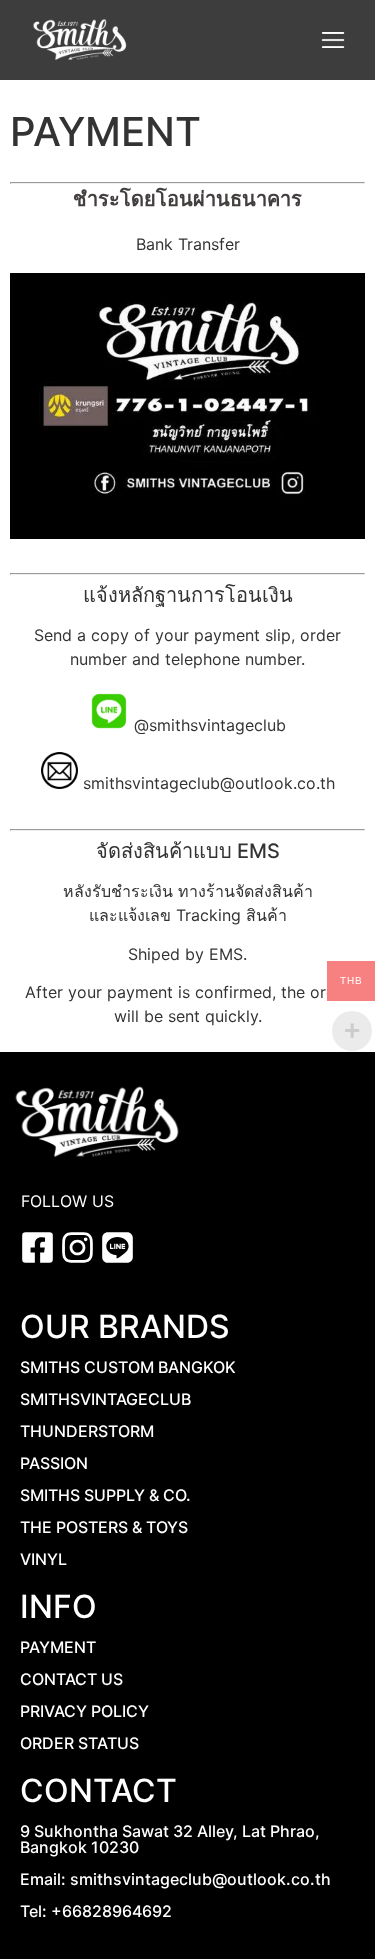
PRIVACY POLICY (84, 1711)
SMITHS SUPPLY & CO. (105, 1495)
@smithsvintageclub (207, 725)
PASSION (54, 1463)
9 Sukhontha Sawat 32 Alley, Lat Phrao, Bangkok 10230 (170, 1839)
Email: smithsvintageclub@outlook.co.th (175, 1879)
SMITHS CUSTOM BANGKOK (128, 1367)
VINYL (43, 1559)
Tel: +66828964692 (96, 1911)
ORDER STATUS (79, 1743)
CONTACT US (71, 1679)
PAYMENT (58, 1647)
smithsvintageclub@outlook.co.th (209, 783)
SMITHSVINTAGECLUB (105, 1399)
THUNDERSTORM (87, 1431)
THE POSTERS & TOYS (104, 1527)
